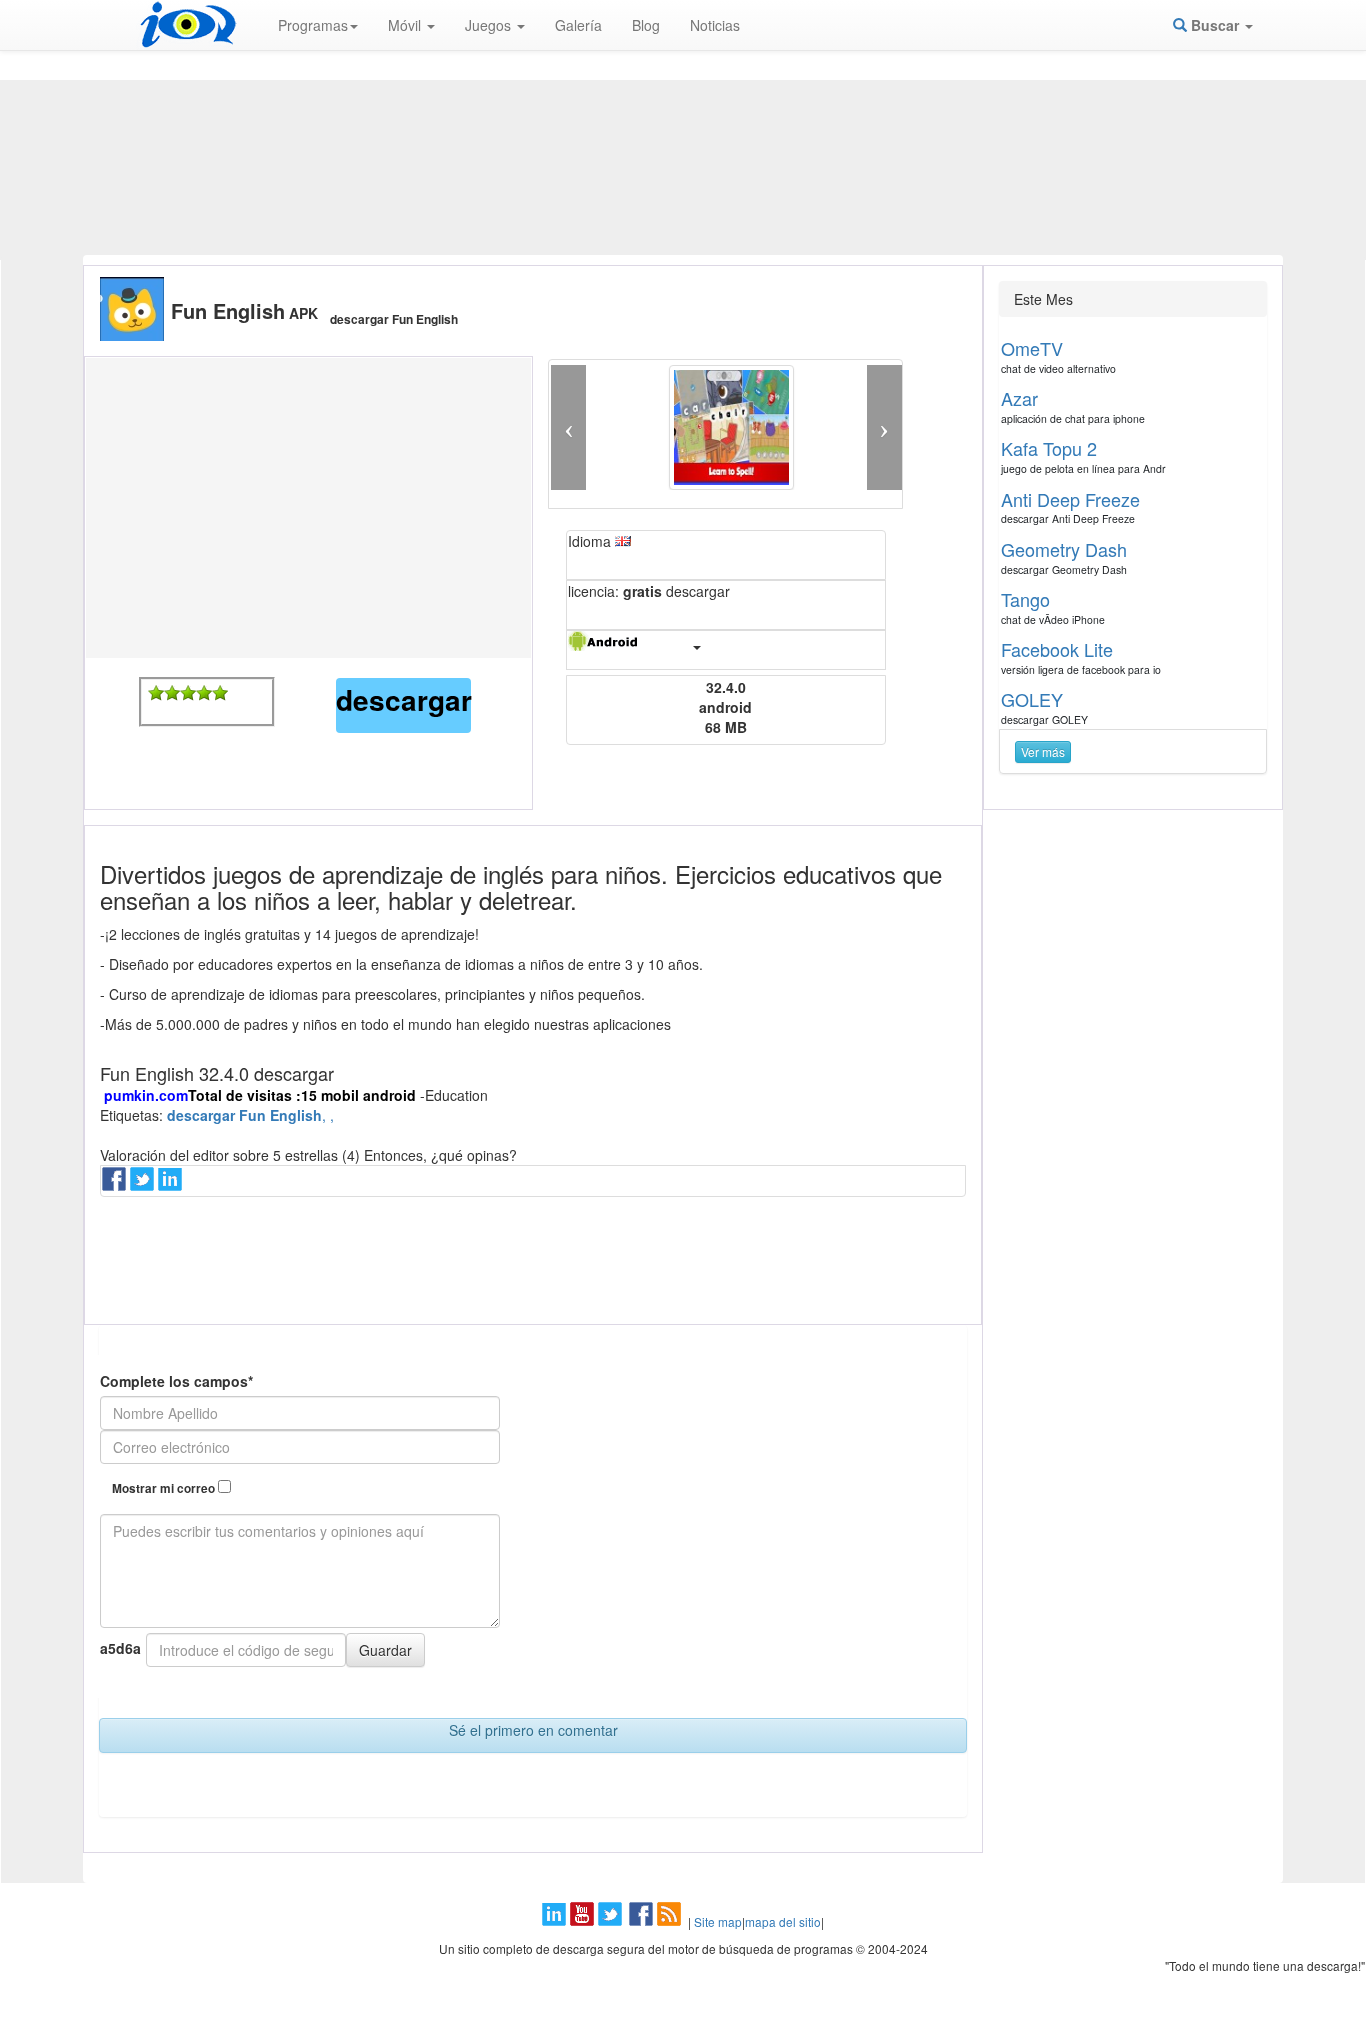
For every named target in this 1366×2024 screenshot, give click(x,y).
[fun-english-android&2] (172, 693)
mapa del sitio (783, 1921)
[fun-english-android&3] (188, 693)
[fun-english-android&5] (220, 693)
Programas (313, 25)
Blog (646, 25)
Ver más (1043, 751)
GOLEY (1032, 699)
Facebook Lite (1057, 649)
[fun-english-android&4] (204, 693)
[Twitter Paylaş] (144, 1185)
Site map (718, 1921)
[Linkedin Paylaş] (172, 1185)
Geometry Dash (1064, 549)
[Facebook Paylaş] (116, 1185)
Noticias (715, 25)
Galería (578, 25)
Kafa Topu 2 (1049, 448)
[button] (568, 427)
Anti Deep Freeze (1070, 499)
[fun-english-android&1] (156, 693)
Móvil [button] (406, 25)
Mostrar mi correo (165, 1488)
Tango (1025, 599)
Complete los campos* (176, 1381)
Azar (1019, 398)
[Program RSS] (671, 1921)
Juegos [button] (490, 25)
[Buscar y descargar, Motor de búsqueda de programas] (188, 25)
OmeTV (1032, 348)
